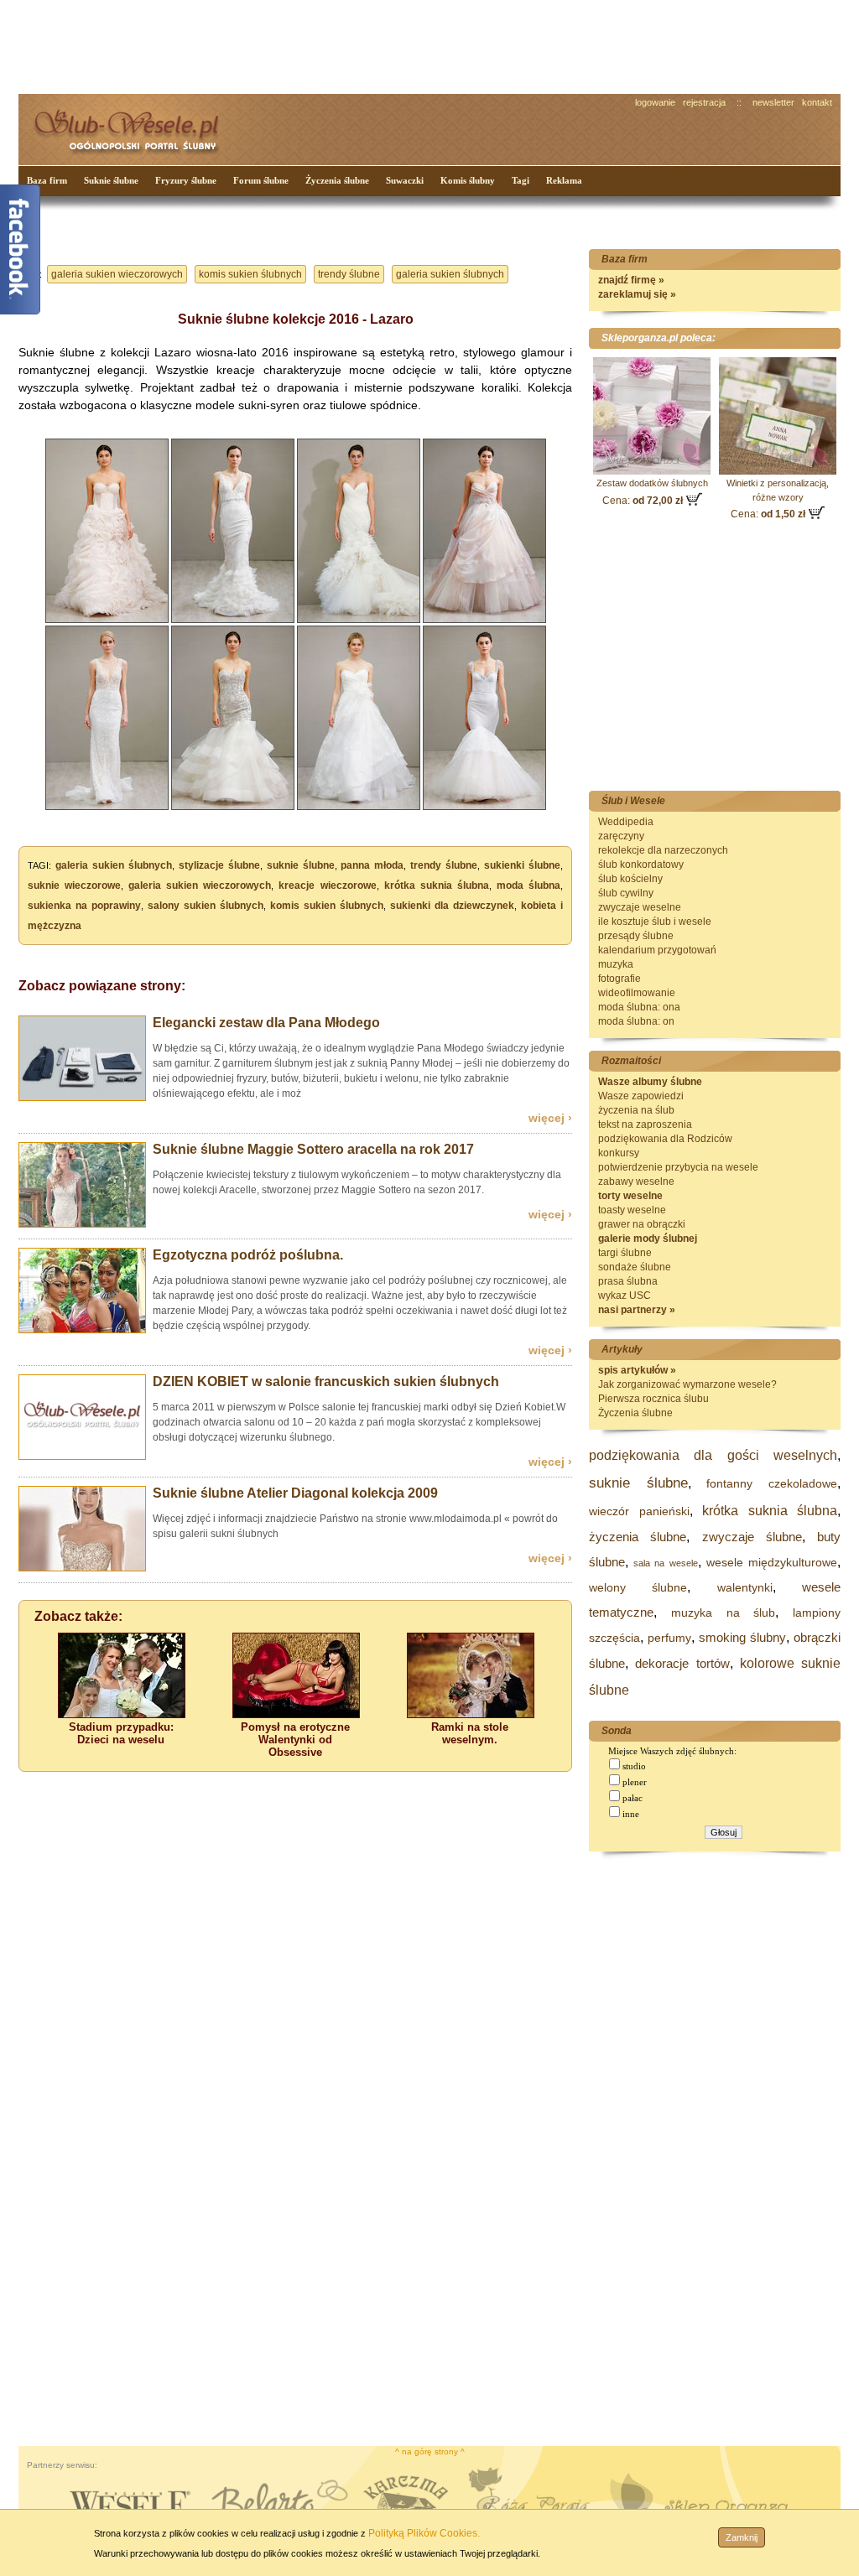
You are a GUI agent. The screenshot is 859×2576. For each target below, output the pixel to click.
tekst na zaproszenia (645, 1124)
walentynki (745, 1587)
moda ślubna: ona (639, 1007)
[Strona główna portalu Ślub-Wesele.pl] (136, 126)
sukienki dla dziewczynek (452, 906)
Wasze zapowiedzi (641, 1096)
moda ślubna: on (636, 1021)
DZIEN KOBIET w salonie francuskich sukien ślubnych (326, 1381)
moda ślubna (528, 885)
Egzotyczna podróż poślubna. (248, 1255)
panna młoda (372, 865)
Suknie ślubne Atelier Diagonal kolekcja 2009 (295, 1493)
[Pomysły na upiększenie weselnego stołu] (471, 1714)
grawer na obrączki (642, 1224)
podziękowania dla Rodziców (665, 1139)
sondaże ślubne (635, 1267)
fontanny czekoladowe (772, 1483)
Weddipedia (626, 822)
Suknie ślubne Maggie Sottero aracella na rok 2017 (313, 1149)
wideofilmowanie (637, 993)
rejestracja (704, 102)
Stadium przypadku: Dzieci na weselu (121, 1733)
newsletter (773, 102)
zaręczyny (621, 836)
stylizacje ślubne (219, 865)
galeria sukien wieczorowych (117, 274)
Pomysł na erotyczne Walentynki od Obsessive (295, 1740)
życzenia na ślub (636, 1110)
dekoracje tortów (682, 1663)
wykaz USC (625, 1296)
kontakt (817, 102)
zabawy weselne (636, 1182)
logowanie (655, 102)
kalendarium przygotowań (657, 950)
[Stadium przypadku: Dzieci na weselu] (122, 1714)
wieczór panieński (639, 1511)
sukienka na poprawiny (84, 906)
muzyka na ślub (724, 1613)
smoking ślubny (742, 1637)
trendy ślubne (349, 274)
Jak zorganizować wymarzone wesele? (687, 1384)
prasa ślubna (628, 1281)
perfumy (669, 1638)
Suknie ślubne (111, 180)
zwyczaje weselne (640, 907)
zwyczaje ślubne (752, 1537)
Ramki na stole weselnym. (470, 1733)
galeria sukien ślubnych (450, 274)
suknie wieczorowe (74, 885)
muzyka (616, 964)
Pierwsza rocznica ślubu (653, 1399)
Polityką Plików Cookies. (424, 2533)
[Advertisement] (333, 45)
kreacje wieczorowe (327, 885)
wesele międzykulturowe (772, 1562)
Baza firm (47, 180)
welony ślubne (638, 1587)
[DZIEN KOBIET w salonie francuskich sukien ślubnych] (82, 1457)
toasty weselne (632, 1210)
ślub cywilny (626, 893)
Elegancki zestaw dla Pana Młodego (266, 1023)
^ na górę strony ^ (430, 2451)
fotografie (620, 979)
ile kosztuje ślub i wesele (655, 922)
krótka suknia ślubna (437, 885)
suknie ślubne (301, 865)
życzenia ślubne (638, 1537)
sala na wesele (665, 1563)
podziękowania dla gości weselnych (713, 1455)
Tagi (521, 180)
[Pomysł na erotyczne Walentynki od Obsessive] (296, 1714)
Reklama (564, 180)
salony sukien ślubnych (206, 906)
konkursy (619, 1153)
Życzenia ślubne (337, 180)
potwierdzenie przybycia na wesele (678, 1167)
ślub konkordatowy (641, 865)
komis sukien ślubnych (250, 274)
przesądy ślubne (636, 936)
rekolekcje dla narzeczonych (663, 850)
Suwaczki (405, 180)
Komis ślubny (468, 180)
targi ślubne (625, 1253)
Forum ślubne (261, 180)
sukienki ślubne (522, 865)
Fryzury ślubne (186, 180)
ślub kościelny (630, 879)
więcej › (550, 1118)
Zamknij (742, 2537)
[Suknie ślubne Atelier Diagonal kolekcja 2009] (82, 1568)
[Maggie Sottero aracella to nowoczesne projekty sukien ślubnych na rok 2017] (82, 1224)
